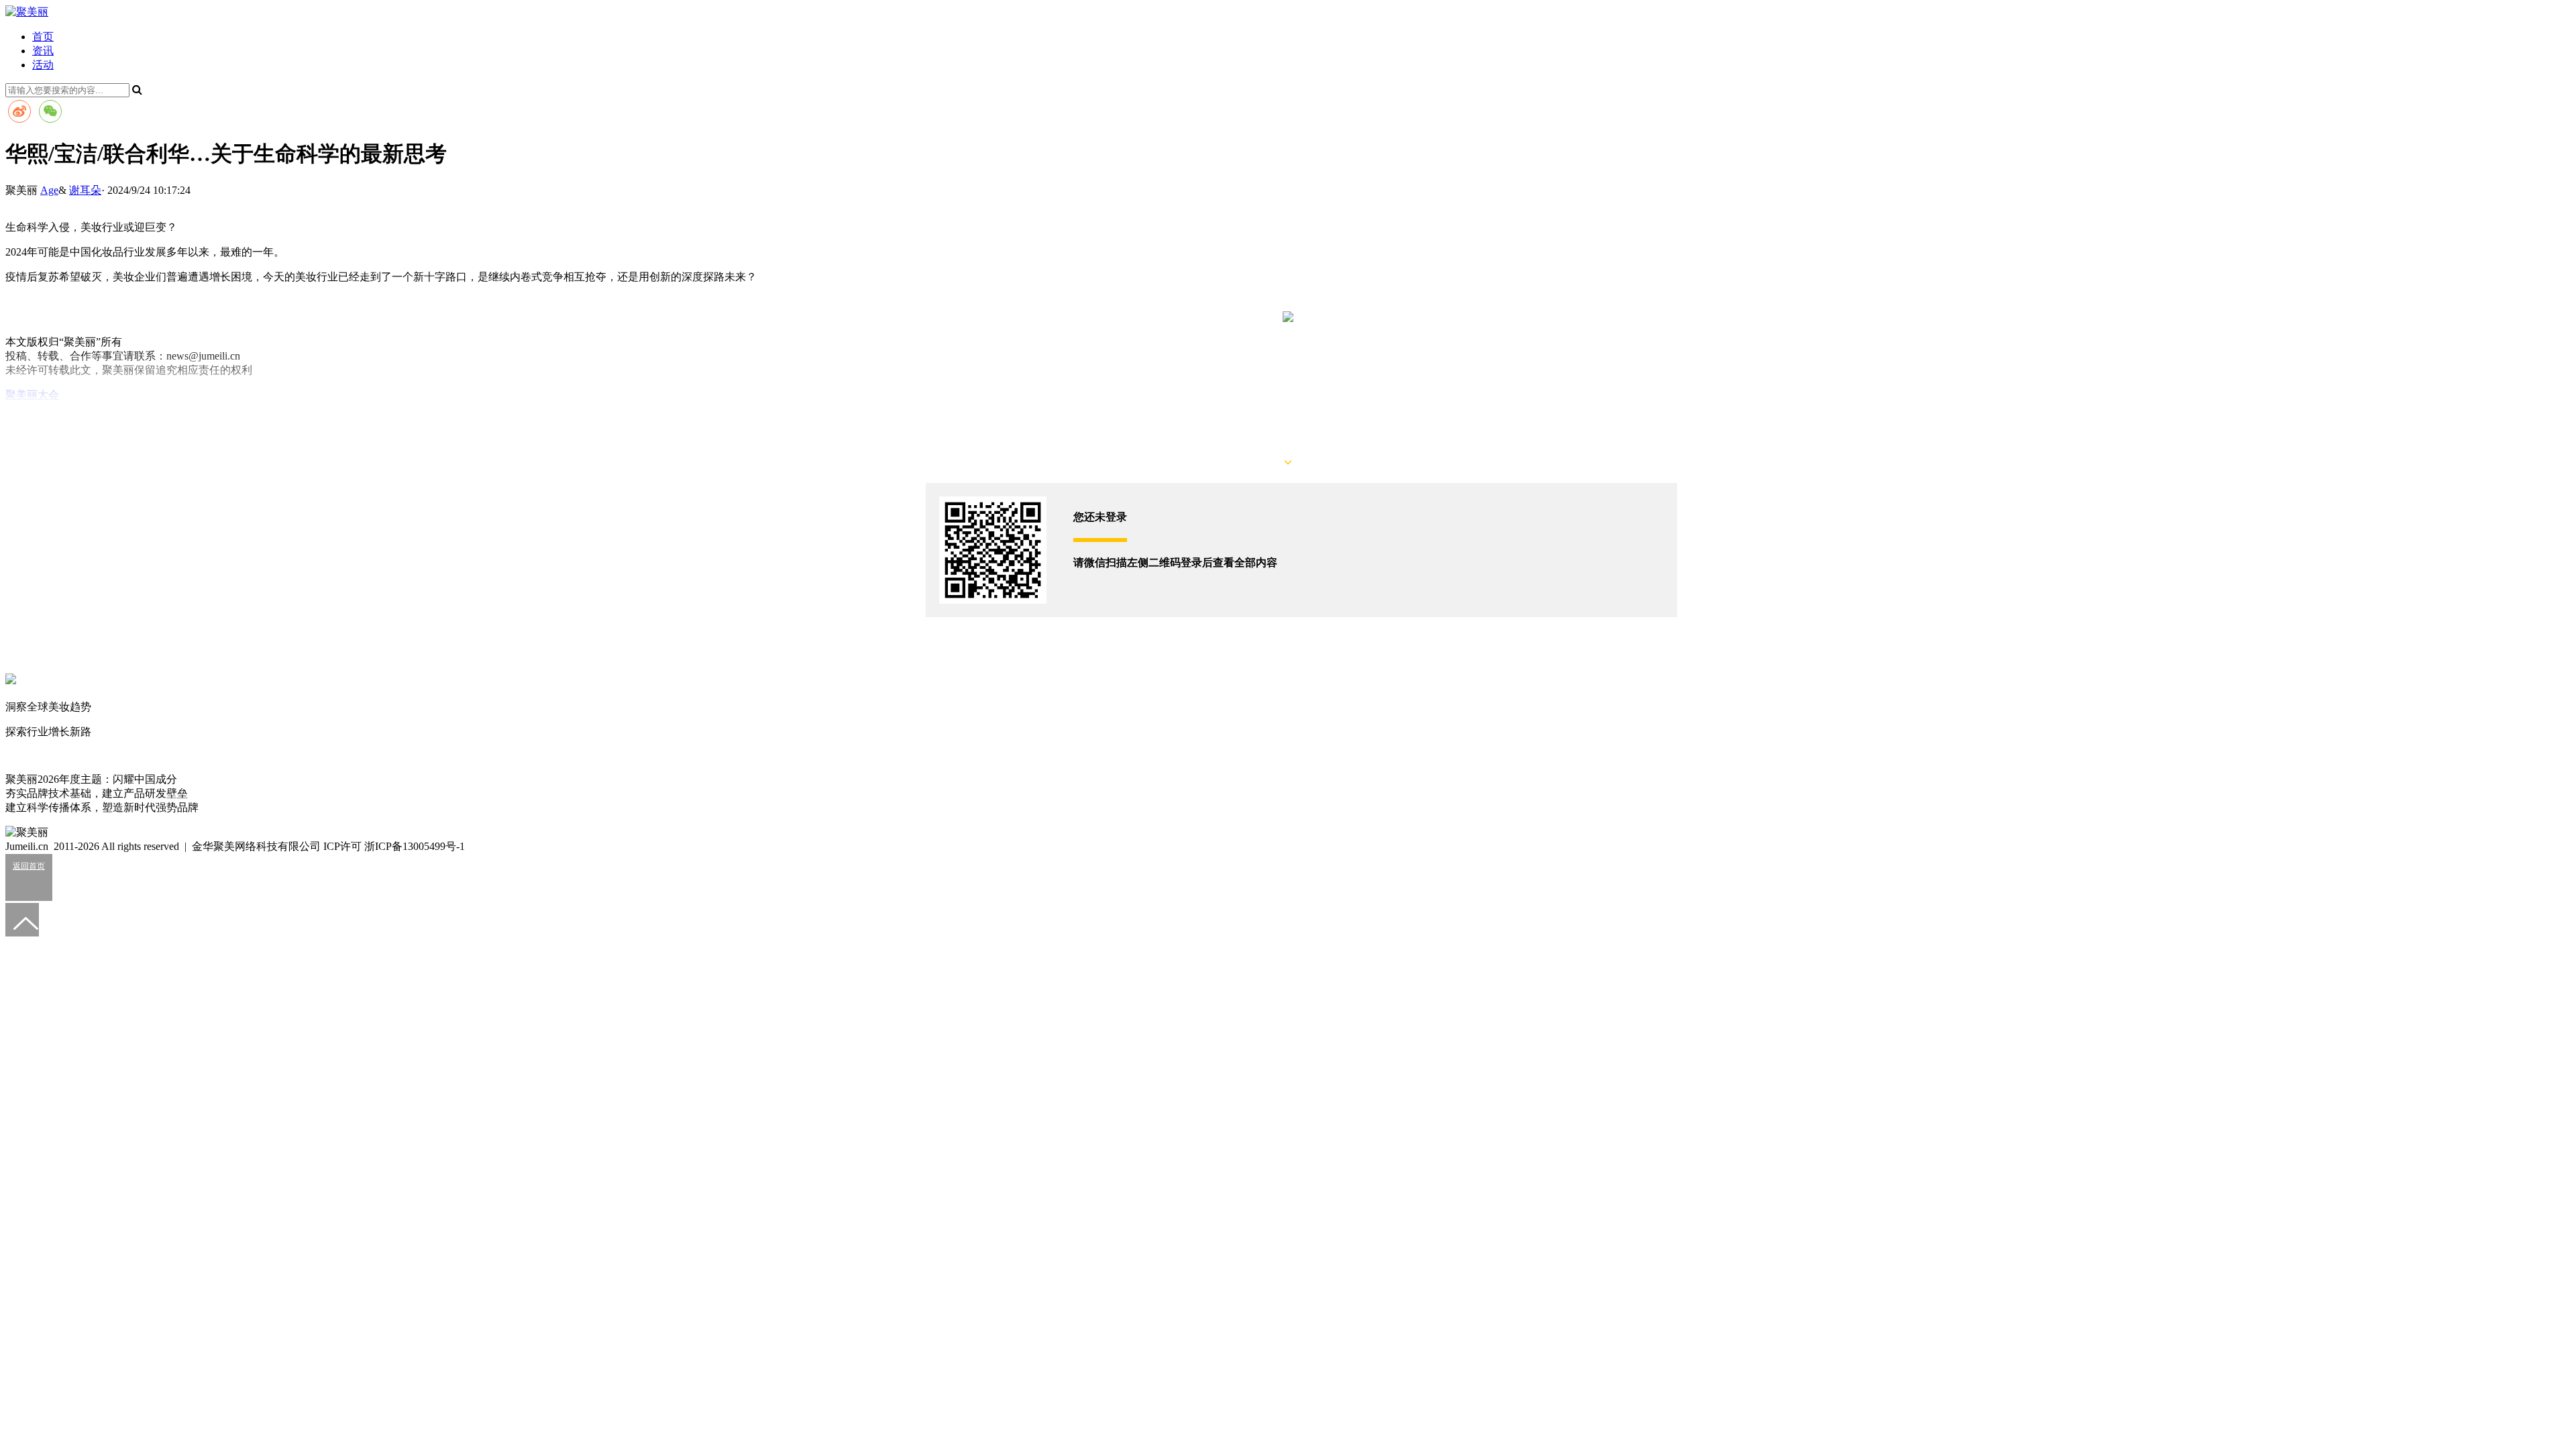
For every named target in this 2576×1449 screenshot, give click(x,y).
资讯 (43, 51)
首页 (43, 37)
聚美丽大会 (32, 395)
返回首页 (29, 866)
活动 (43, 65)
